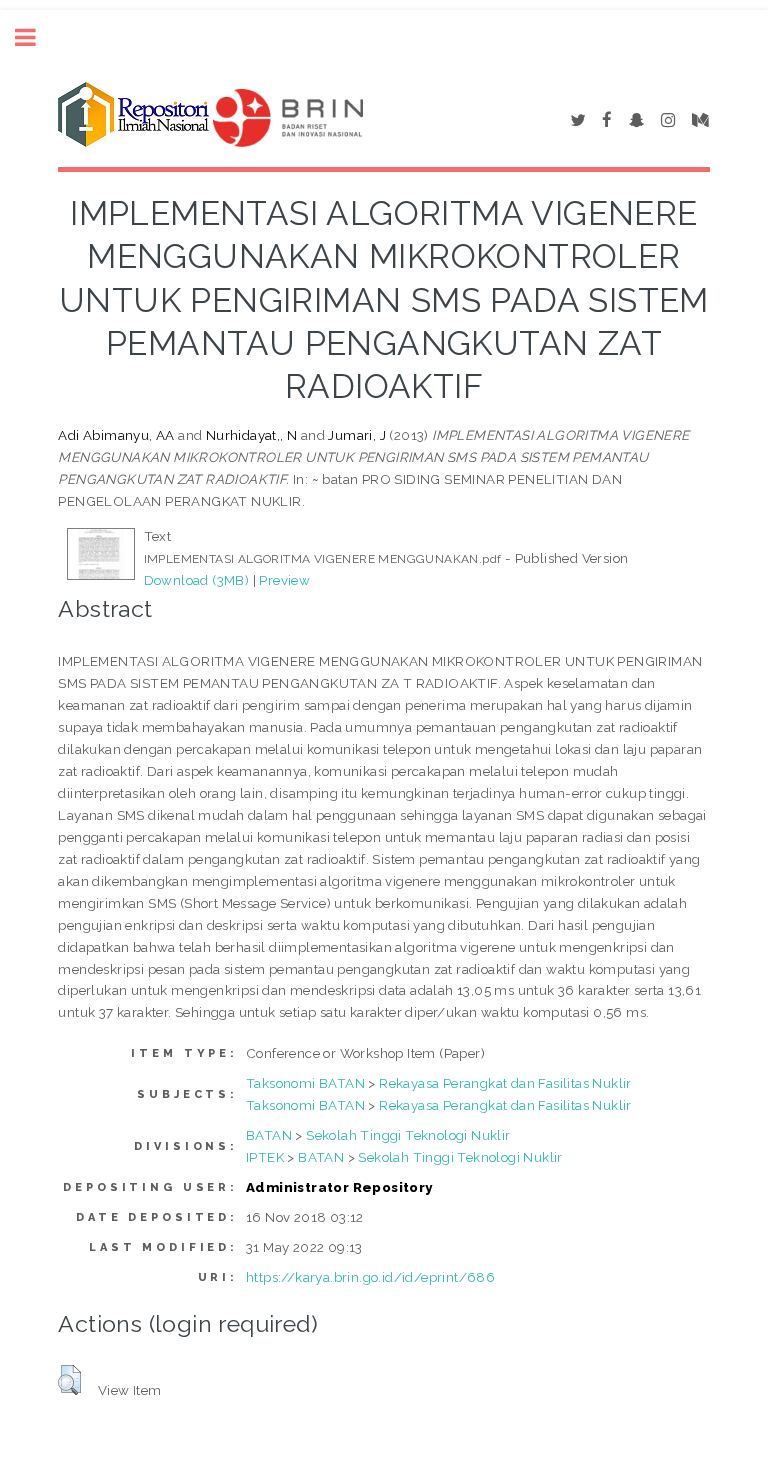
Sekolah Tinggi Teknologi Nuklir (408, 1135)
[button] (69, 1380)
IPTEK (265, 1157)
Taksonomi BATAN (305, 1083)
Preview (284, 580)
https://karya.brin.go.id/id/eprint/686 (370, 1277)
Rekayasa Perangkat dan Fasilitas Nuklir (505, 1083)
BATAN (269, 1135)
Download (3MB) (197, 580)
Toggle (36, 37)
